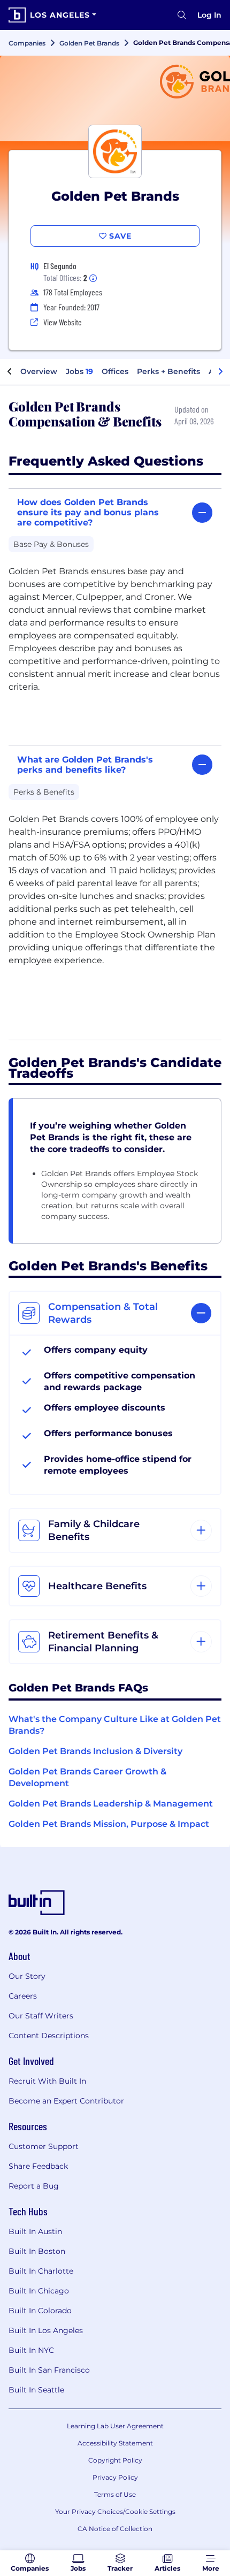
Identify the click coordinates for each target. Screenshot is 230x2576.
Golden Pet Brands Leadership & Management (111, 1804)
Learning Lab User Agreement (115, 2426)
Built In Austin (35, 2231)
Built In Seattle (36, 2390)
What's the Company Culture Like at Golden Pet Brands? (115, 1725)
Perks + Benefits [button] (168, 371)
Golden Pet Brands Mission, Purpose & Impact (109, 1824)
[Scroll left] (10, 372)
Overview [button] (39, 371)
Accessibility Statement (115, 2443)
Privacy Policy (115, 2477)
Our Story (27, 1976)
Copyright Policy (115, 2460)
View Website (63, 322)
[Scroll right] (220, 372)
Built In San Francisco (49, 2370)
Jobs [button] (79, 371)
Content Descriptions (49, 2036)
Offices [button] (115, 371)
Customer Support (44, 2146)
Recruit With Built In (47, 2081)
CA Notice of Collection (115, 2529)
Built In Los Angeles (46, 2330)
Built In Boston (37, 2251)
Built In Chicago (39, 2291)
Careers (23, 1996)
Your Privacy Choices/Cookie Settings (115, 2512)
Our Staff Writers (41, 2016)
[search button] (182, 15)
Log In (209, 15)
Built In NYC (31, 2350)
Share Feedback (38, 2166)
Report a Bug (34, 2186)
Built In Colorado (40, 2311)
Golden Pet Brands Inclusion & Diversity (95, 1751)
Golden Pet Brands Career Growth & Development (87, 1777)
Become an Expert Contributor (66, 2101)
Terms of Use (115, 2494)
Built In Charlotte (41, 2271)
